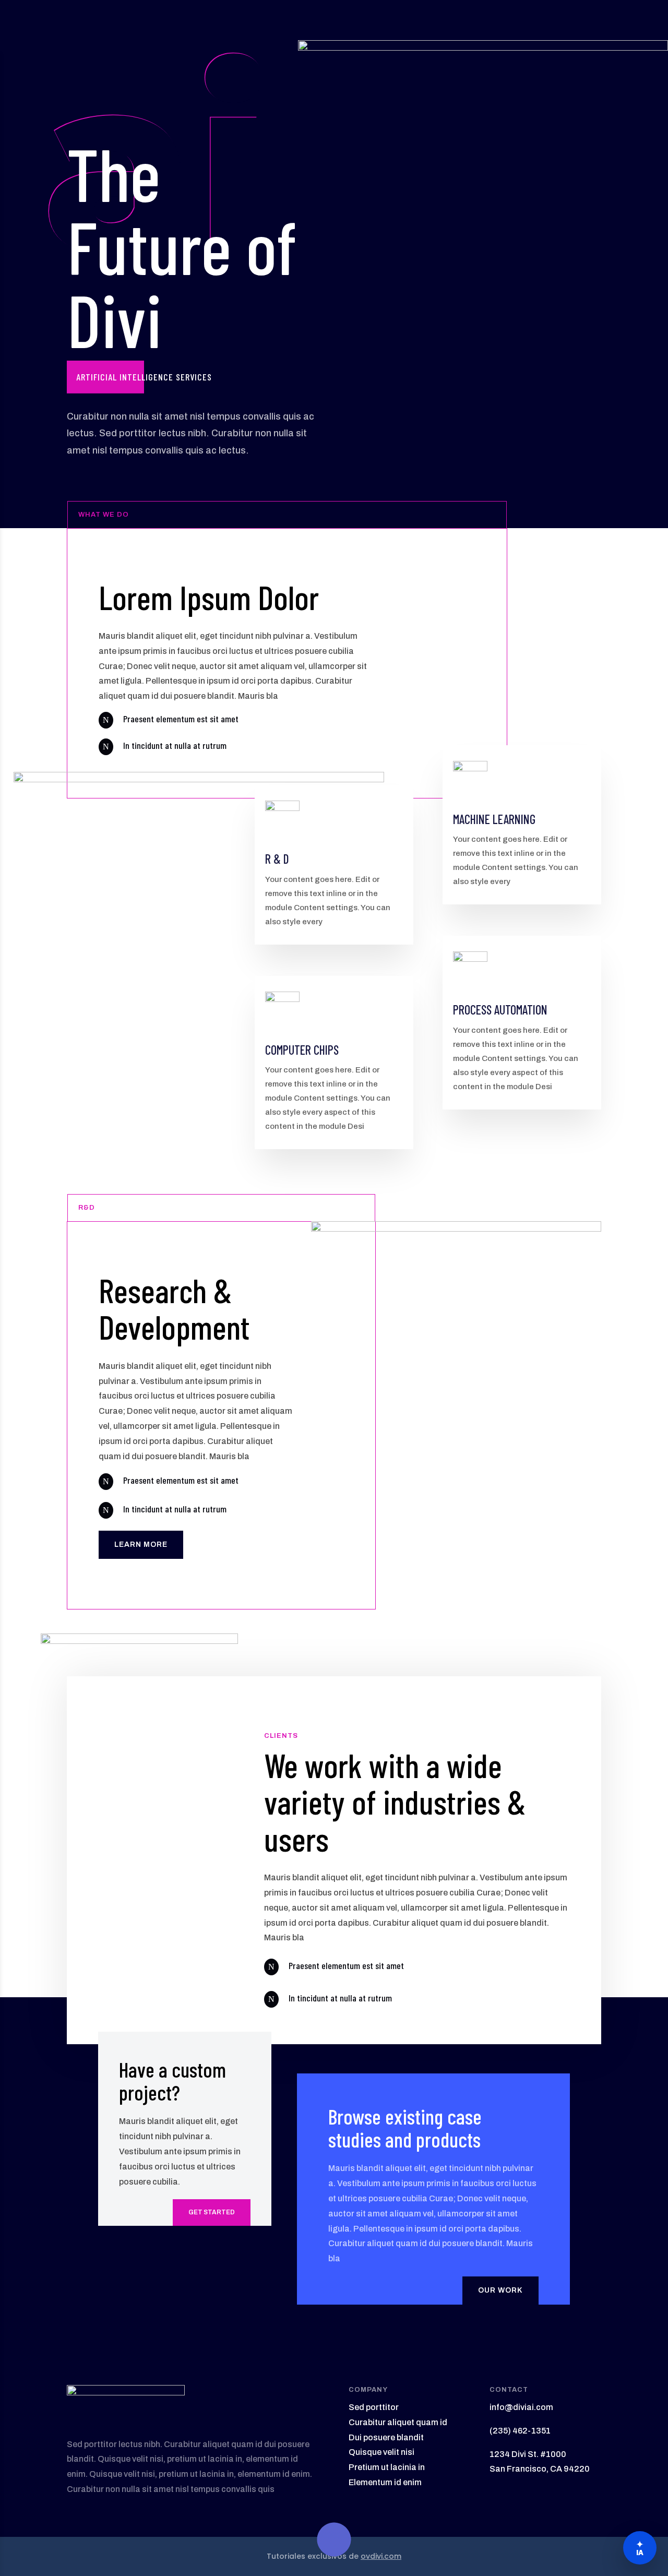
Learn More (141, 1545)
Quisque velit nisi (381, 2452)
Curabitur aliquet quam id (398, 2422)
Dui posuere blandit (386, 2437)
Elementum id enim (385, 2482)
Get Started (212, 2212)
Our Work (500, 2290)
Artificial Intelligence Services (144, 377)
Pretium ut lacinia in (387, 2467)
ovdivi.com (381, 2556)
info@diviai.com (521, 2407)
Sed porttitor (374, 2407)
